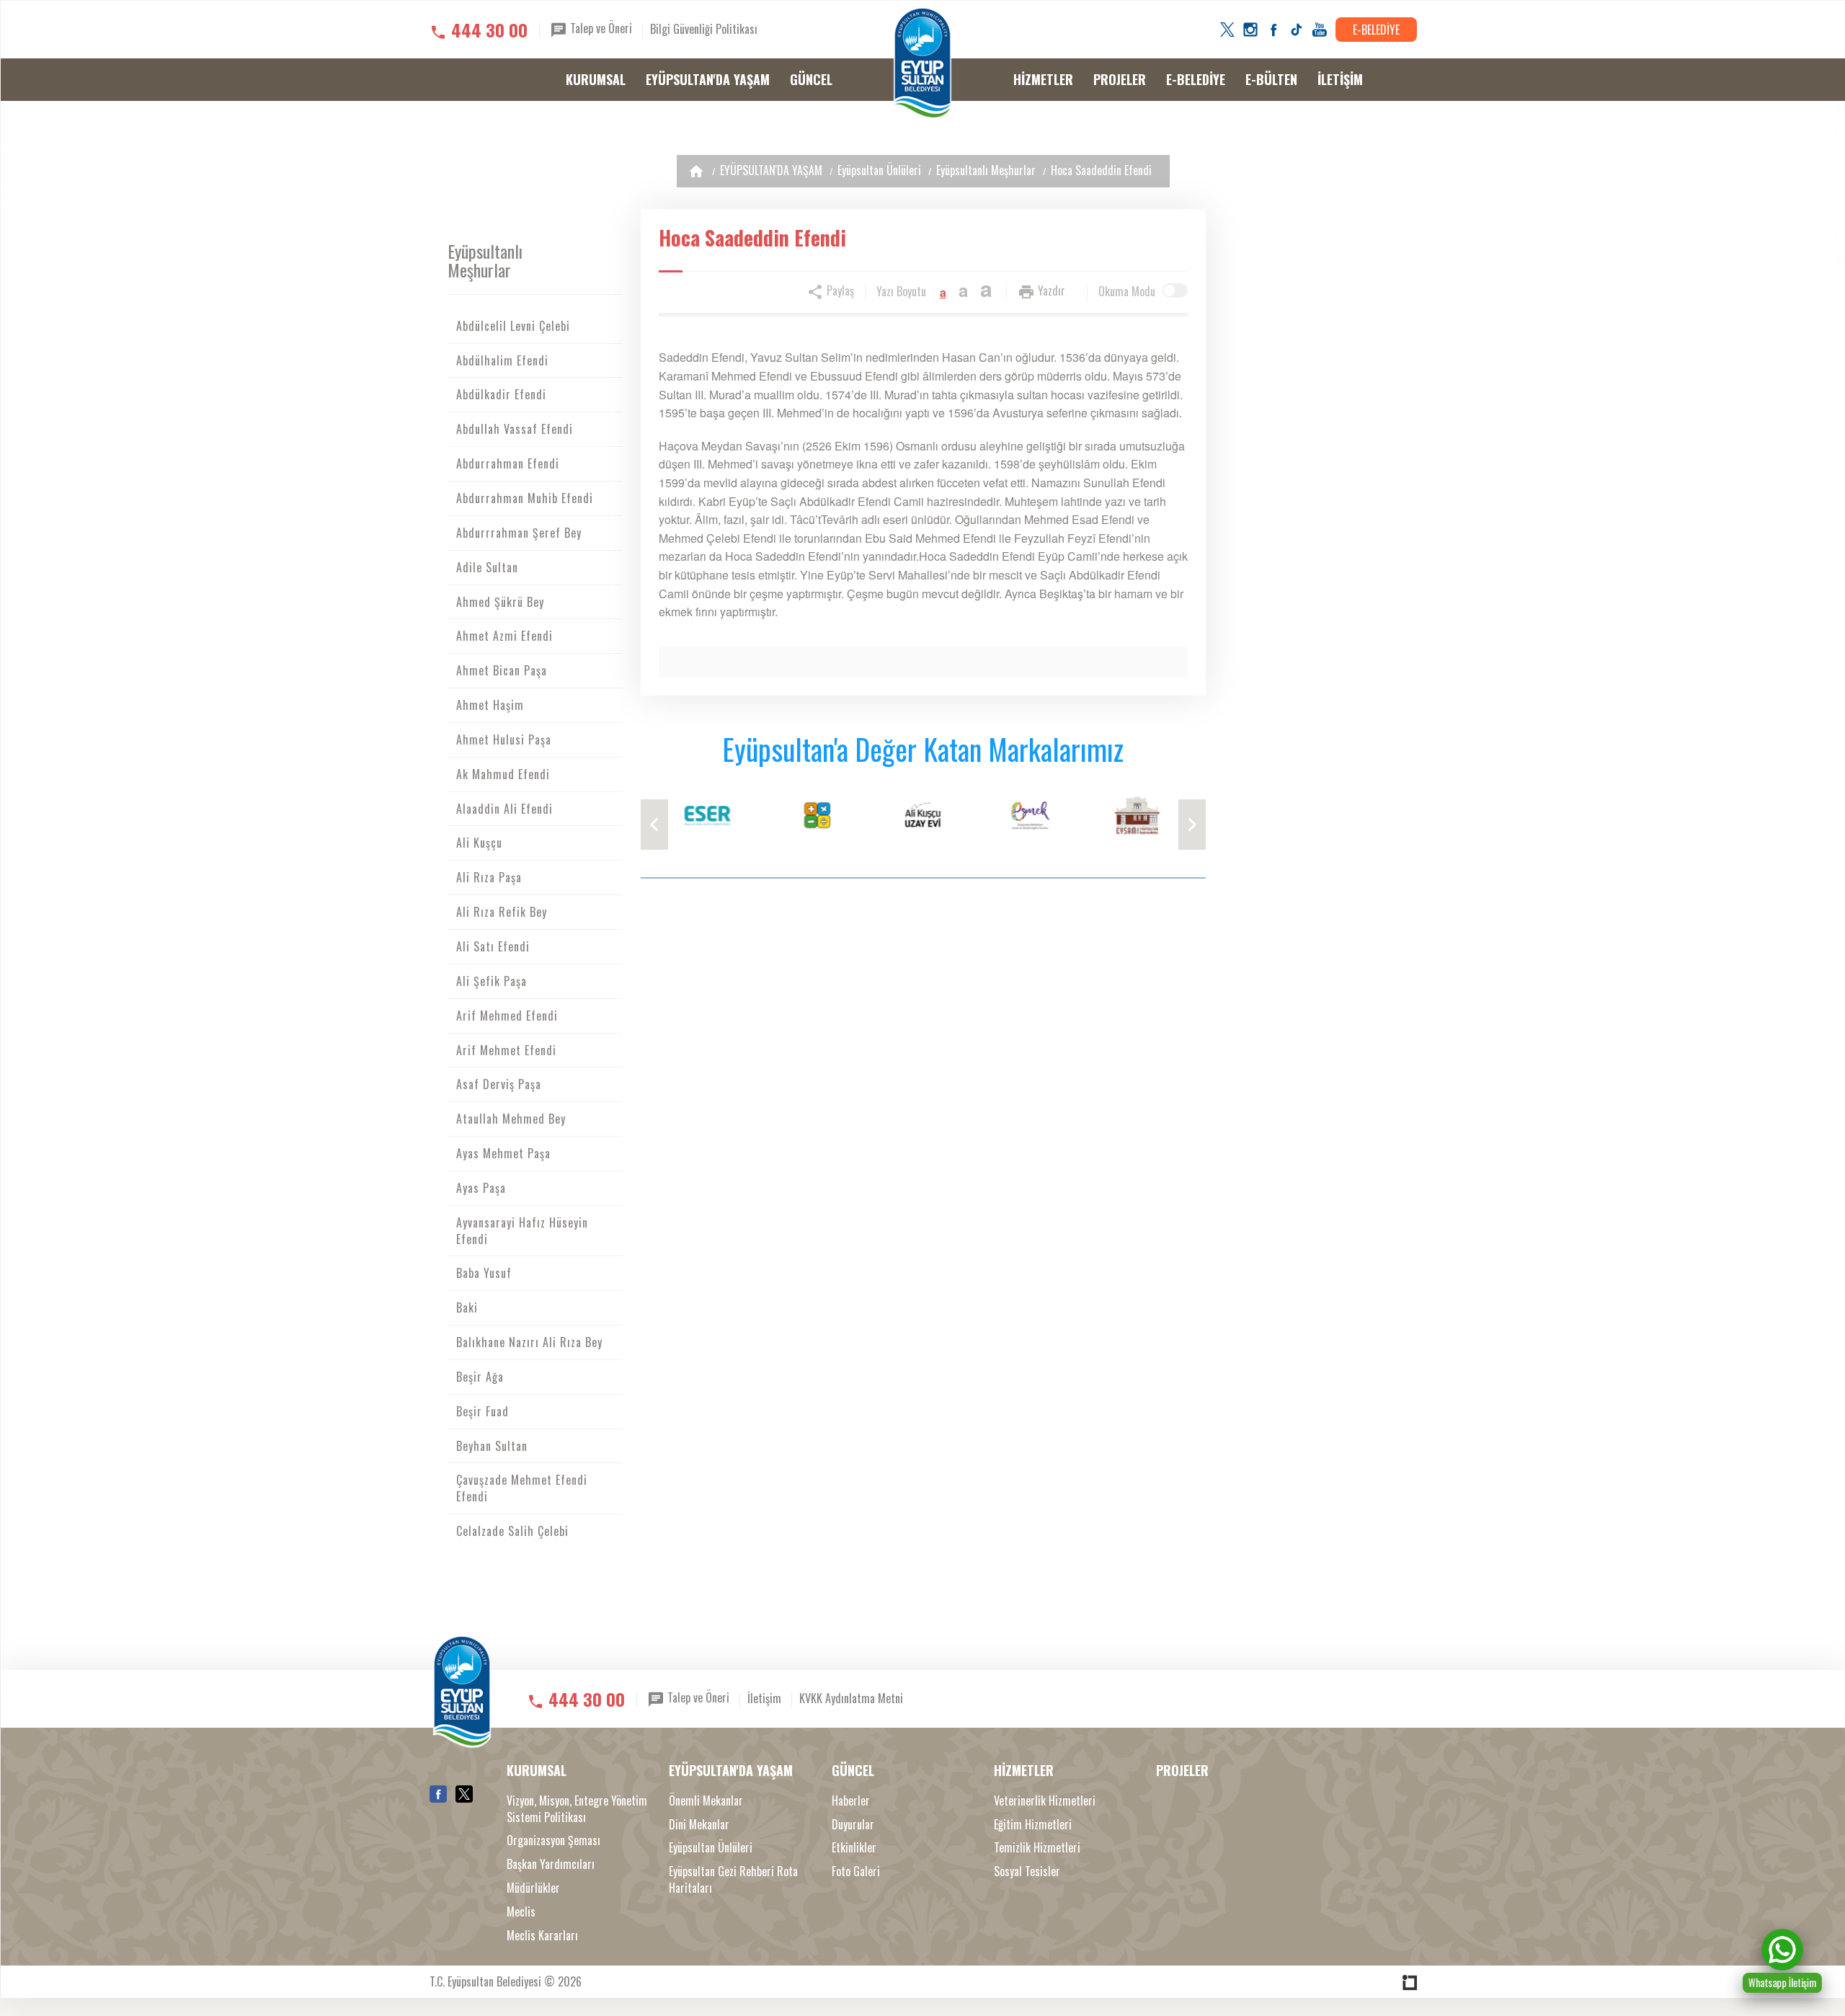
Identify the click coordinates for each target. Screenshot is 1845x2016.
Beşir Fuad (483, 1411)
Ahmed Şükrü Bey (500, 602)
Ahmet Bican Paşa (502, 670)
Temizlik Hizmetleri (1037, 1848)
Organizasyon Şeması (553, 1840)
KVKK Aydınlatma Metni (851, 1698)
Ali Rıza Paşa (489, 877)
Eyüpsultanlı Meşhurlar (986, 170)
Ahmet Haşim (490, 705)
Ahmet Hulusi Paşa (504, 740)
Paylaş (839, 290)
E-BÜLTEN (1271, 79)
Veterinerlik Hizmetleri (1045, 1801)
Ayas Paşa (481, 1188)
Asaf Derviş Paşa (499, 1084)
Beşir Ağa (480, 1377)
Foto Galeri (856, 1871)
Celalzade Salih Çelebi (512, 1531)
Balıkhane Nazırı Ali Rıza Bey (529, 1342)
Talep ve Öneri (600, 28)
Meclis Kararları (542, 1936)
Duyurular (853, 1825)
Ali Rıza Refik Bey (502, 912)
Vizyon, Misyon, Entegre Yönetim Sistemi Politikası (577, 1809)
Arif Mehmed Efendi (507, 1016)
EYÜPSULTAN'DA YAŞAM (708, 79)
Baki (467, 1307)
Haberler (851, 1801)
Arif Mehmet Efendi (506, 1050)
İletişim (764, 1698)
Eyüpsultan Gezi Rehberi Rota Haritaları (733, 1880)
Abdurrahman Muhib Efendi (525, 498)
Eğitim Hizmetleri (1033, 1825)
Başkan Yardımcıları (551, 1864)
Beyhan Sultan (492, 1446)
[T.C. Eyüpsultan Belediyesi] (922, 63)
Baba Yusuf (484, 1273)
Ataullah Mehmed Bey (511, 1119)
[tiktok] (1297, 30)
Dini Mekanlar (699, 1825)
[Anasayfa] (696, 171)
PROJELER (1120, 79)
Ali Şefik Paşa (492, 981)
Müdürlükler (533, 1888)
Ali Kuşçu (479, 843)
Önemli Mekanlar (706, 1801)
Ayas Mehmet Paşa (503, 1153)
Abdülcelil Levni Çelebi (513, 326)
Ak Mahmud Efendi (503, 774)
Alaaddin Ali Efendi (504, 809)
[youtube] (1320, 30)
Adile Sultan (487, 567)
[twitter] (1227, 30)
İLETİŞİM (1340, 79)
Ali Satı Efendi (493, 946)
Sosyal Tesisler (1027, 1871)
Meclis (521, 1912)
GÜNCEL (811, 79)
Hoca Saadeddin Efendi (1101, 170)
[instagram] (1250, 30)
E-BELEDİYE (1376, 30)
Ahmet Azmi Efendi (504, 636)
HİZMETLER (1043, 79)
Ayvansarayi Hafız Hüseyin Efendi (522, 1231)
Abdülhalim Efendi (502, 360)
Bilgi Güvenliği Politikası (704, 29)
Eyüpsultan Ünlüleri (879, 170)
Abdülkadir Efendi (501, 394)
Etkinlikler (854, 1848)
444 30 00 (489, 30)
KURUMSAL (596, 79)
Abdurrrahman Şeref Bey (519, 533)
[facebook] (1273, 30)
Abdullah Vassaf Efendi (515, 429)
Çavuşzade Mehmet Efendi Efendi (522, 1488)
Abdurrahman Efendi (508, 463)
